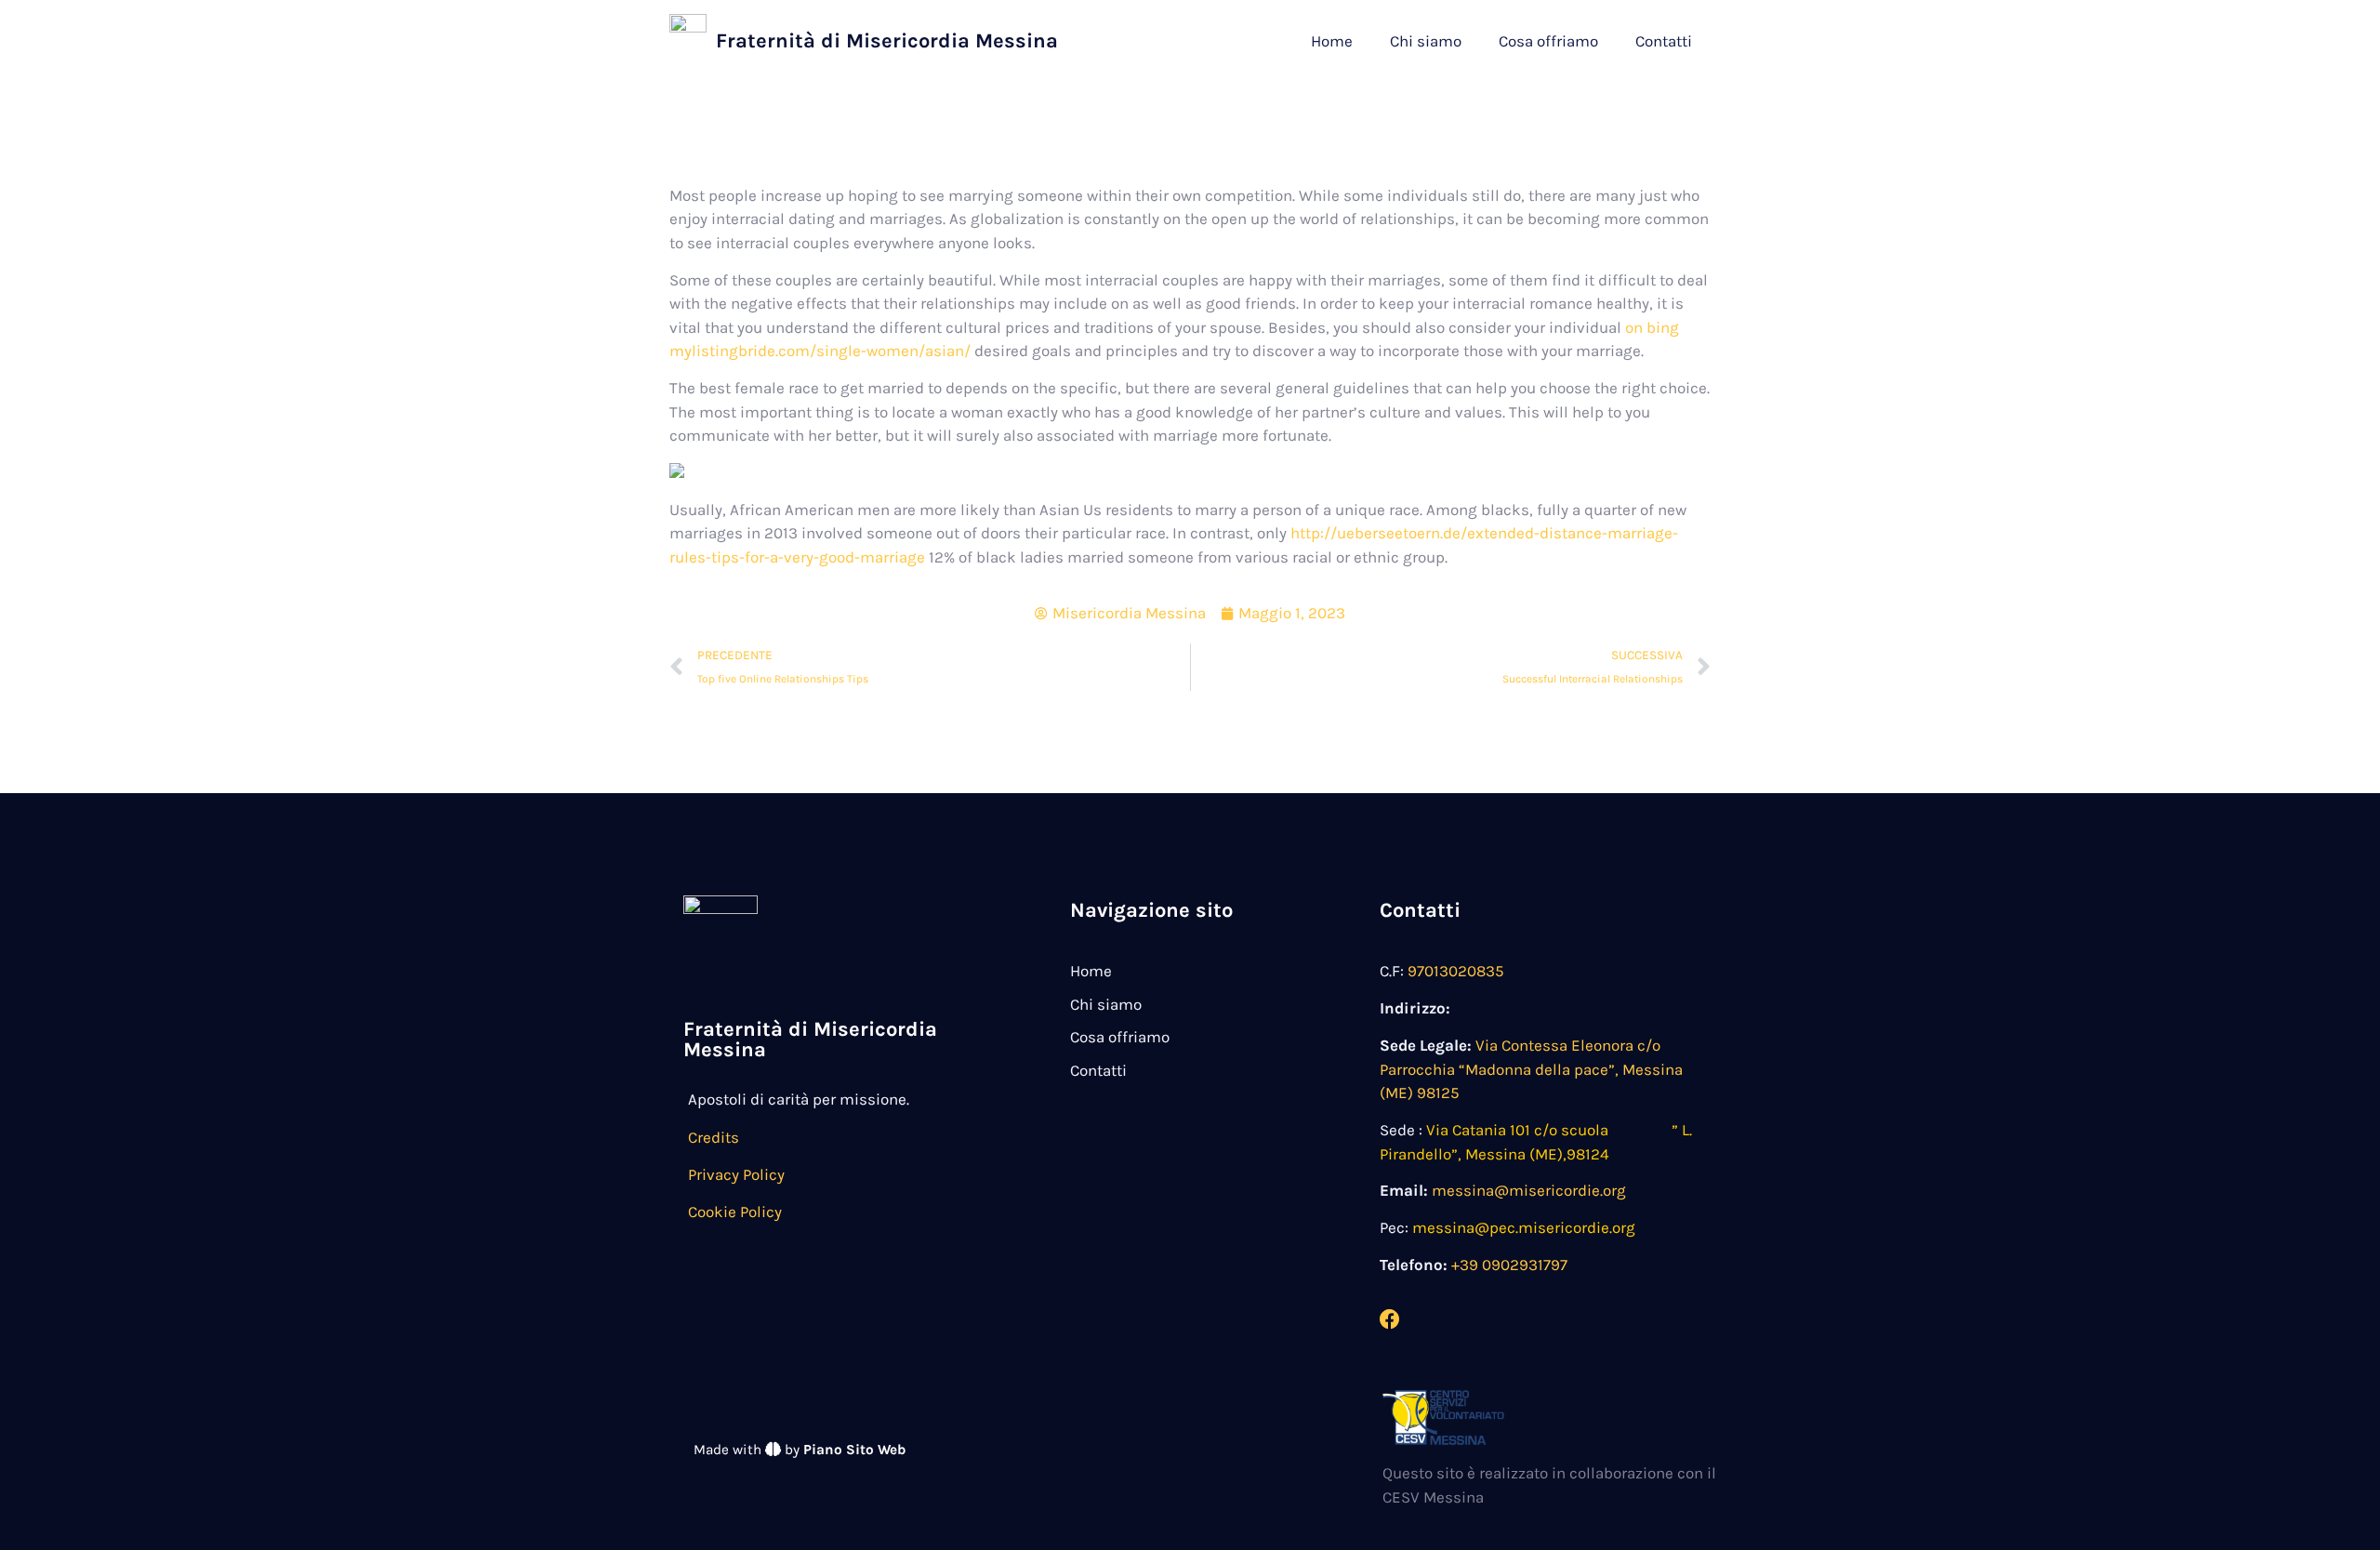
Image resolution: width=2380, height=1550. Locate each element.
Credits (714, 1137)
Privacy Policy (736, 1174)
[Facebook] (1390, 1319)
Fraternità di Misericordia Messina (887, 41)
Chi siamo (1426, 41)
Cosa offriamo (1548, 41)
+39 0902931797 (1509, 1265)
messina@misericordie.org (1529, 1190)
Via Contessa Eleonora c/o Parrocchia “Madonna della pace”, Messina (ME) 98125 (1531, 1069)
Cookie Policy (735, 1212)
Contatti (1664, 41)
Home (1332, 41)
